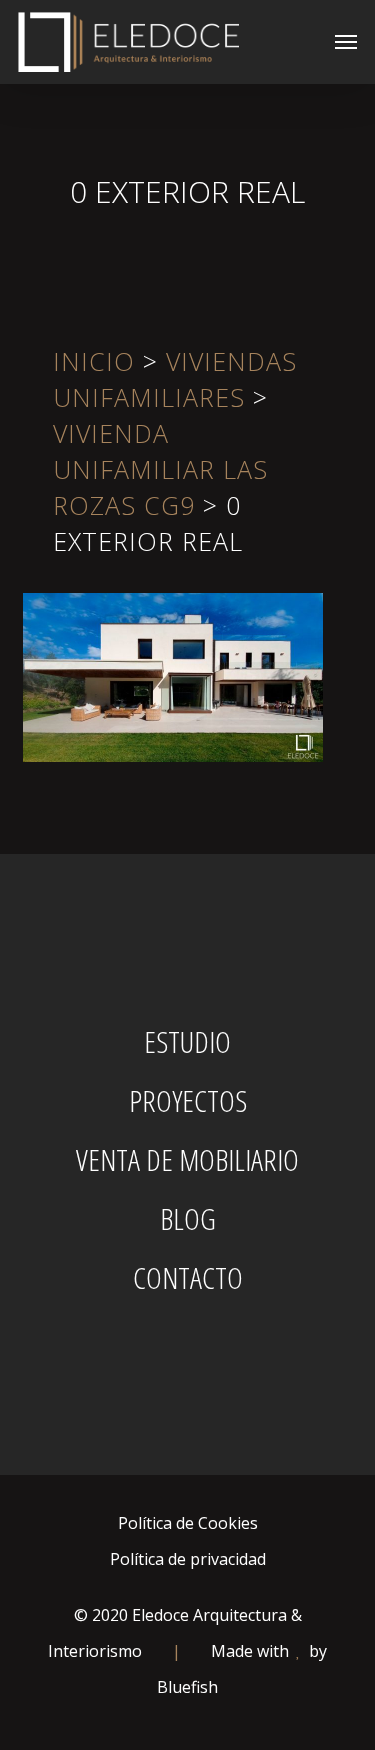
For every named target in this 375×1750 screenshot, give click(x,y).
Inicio (94, 361)
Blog (188, 1219)
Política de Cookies (188, 1523)
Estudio (187, 1042)
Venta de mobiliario (187, 1160)
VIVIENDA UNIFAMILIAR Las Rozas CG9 (160, 469)
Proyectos (188, 1101)
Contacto (188, 1278)
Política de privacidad (188, 1559)
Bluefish (187, 1687)
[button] (346, 42)
